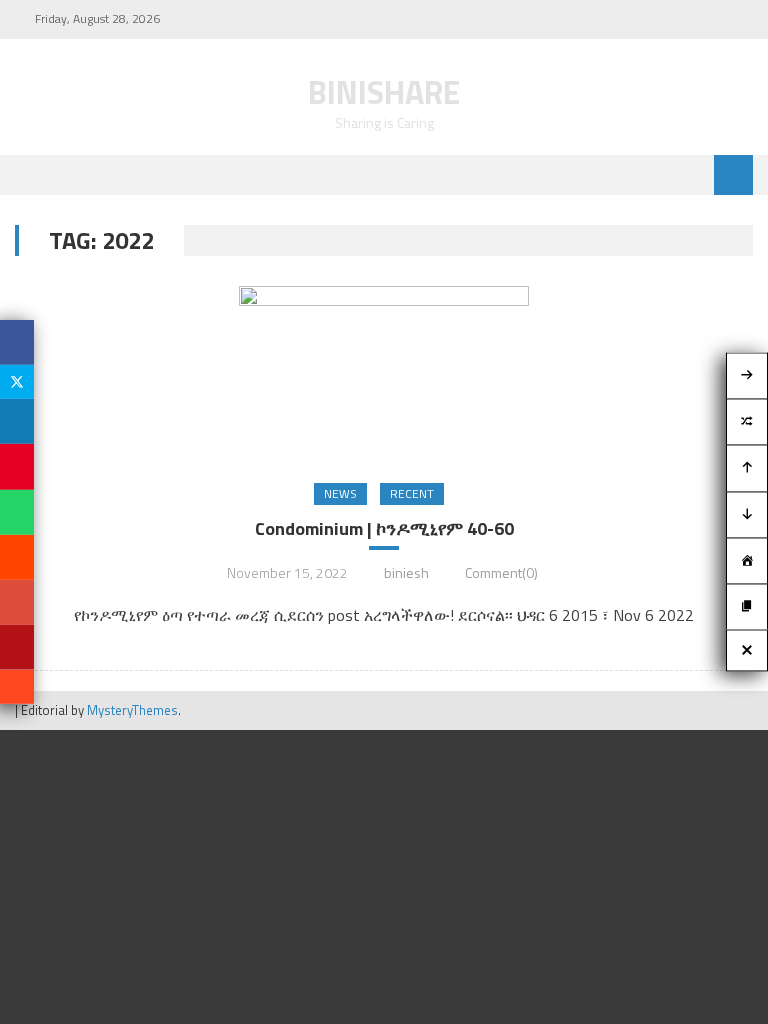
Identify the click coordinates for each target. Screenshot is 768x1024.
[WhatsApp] (17, 511)
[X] (17, 382)
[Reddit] (17, 557)
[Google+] (17, 602)
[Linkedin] (17, 421)
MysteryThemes (132, 710)
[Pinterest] (17, 466)
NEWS (340, 493)
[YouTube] (17, 647)
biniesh (406, 572)
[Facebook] (17, 342)
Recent (412, 493)
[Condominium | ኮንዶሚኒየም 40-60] (383, 373)
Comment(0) (501, 572)
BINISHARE (384, 92)
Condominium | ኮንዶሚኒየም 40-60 (384, 528)
